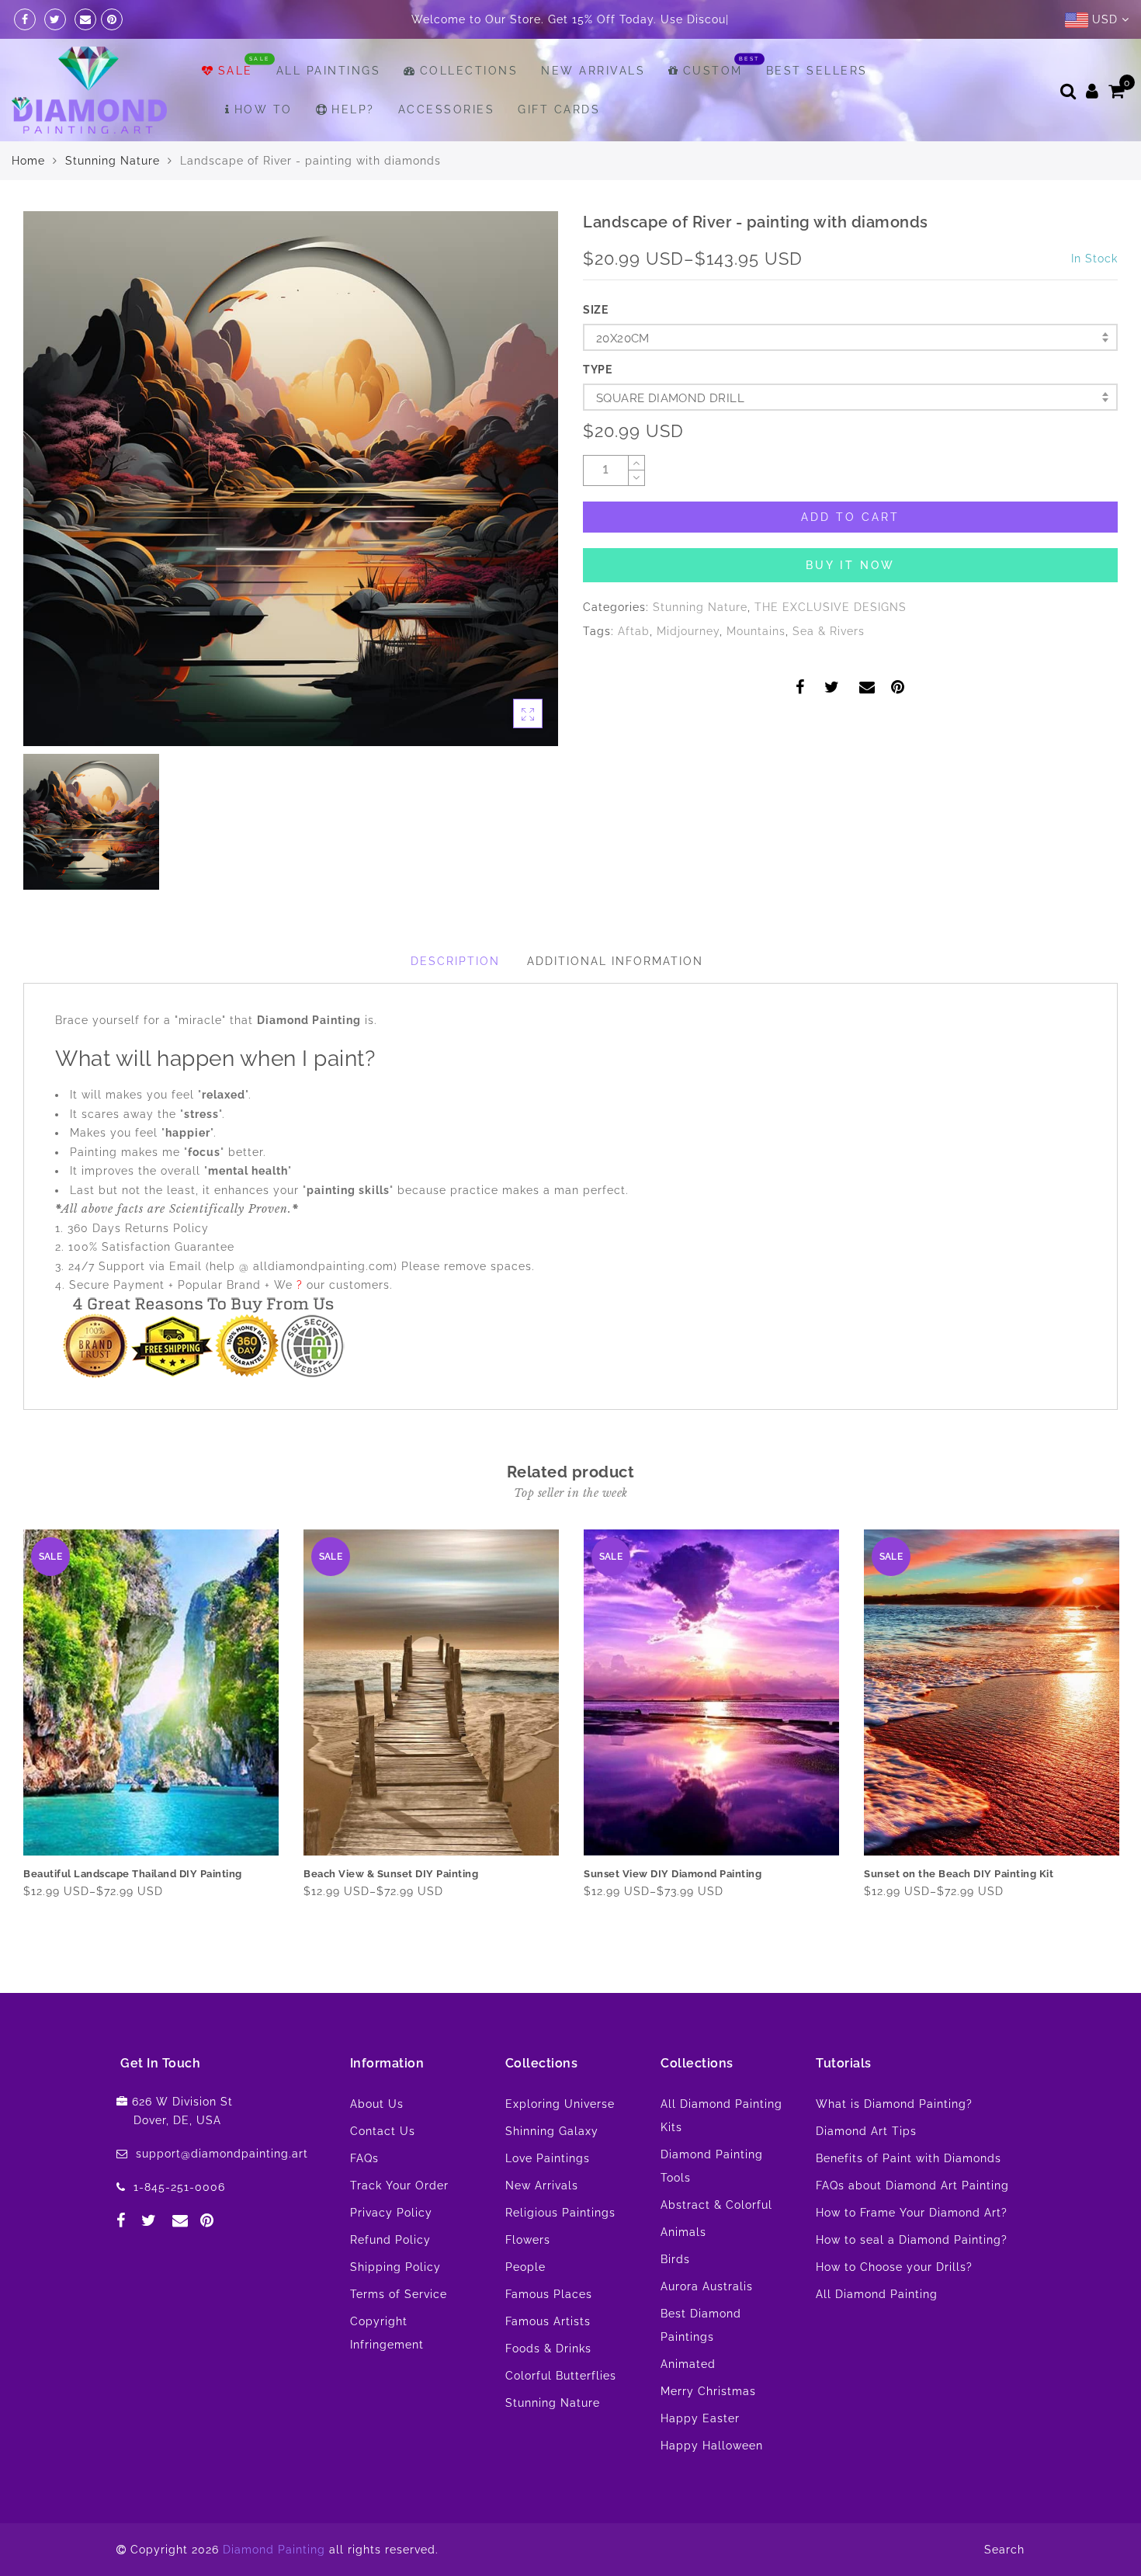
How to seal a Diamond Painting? (912, 2279)
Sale (236, 109)
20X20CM (623, 377)
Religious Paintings (560, 2251)
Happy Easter (700, 2457)
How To (264, 148)
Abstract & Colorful (716, 2244)
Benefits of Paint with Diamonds (909, 2197)
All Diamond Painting (877, 2333)
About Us (377, 2143)
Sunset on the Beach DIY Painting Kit (959, 1913)
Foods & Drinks (548, 2387)
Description (455, 1000)
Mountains (756, 670)
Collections (469, 109)
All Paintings (329, 109)
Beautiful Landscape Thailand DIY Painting (133, 1913)
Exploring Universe (560, 2143)
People (525, 2306)
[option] (291, 517)
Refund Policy (390, 2279)
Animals (683, 2271)
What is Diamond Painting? (894, 2143)
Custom (713, 109)
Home (28, 200)
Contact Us (383, 2170)
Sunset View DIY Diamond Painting (673, 1913)
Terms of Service (399, 2333)
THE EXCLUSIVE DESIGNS (831, 646)
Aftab (634, 670)
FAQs (364, 2197)
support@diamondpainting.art (222, 2192)
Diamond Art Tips (866, 2170)
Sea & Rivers (829, 670)
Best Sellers (817, 109)
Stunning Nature (113, 200)
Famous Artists (548, 2360)
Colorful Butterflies (561, 2415)
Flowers (528, 2279)
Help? (353, 148)
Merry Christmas (708, 2430)
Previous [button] (13, 1774)
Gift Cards (559, 148)
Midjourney (688, 670)
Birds (675, 2298)
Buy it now (850, 604)
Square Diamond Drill (670, 437)
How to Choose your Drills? (894, 2306)
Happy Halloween (712, 2484)
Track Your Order (399, 2224)
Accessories (447, 148)
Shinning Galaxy (552, 2170)
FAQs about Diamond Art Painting (912, 2224)
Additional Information (615, 1000)
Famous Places (549, 2333)
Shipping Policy (395, 2306)
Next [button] (1108, 1774)
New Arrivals (593, 109)
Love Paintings (548, 2197)
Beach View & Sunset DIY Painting (391, 1913)
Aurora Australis (707, 2325)
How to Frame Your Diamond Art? (912, 2251)
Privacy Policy (391, 2251)
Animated (688, 2403)
